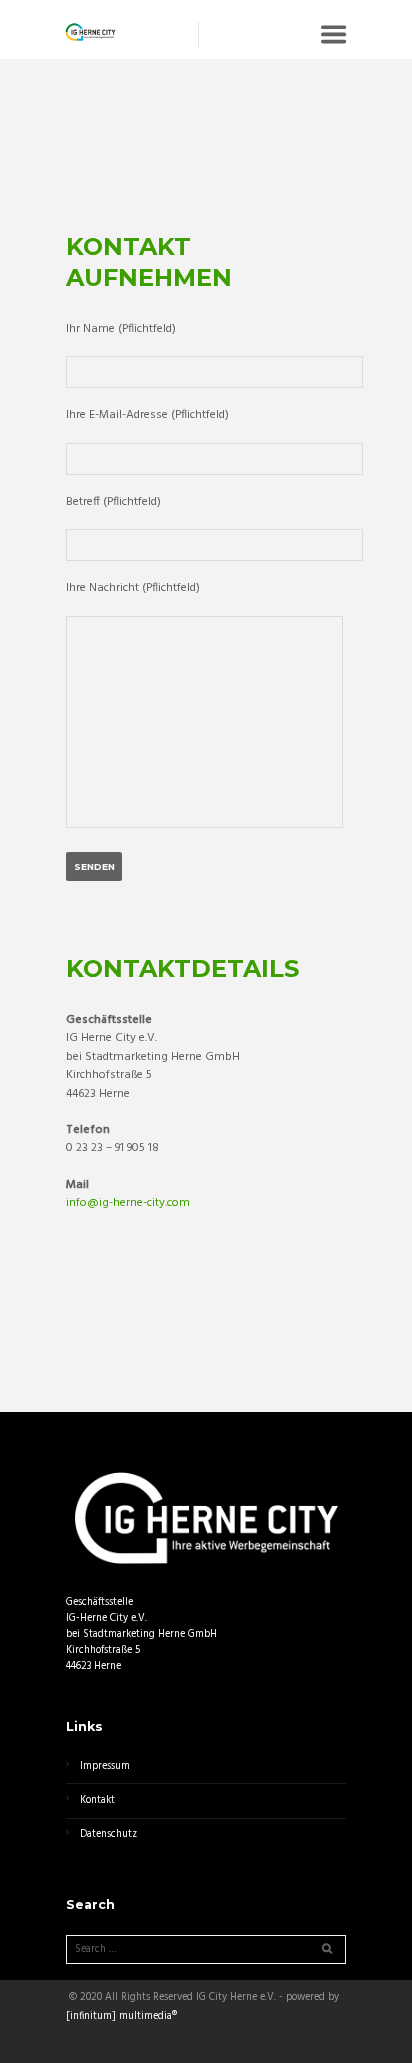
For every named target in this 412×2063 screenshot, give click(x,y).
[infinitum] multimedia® (121, 2017)
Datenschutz (108, 1834)
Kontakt (97, 1800)
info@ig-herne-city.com (128, 1203)
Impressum (105, 1766)
